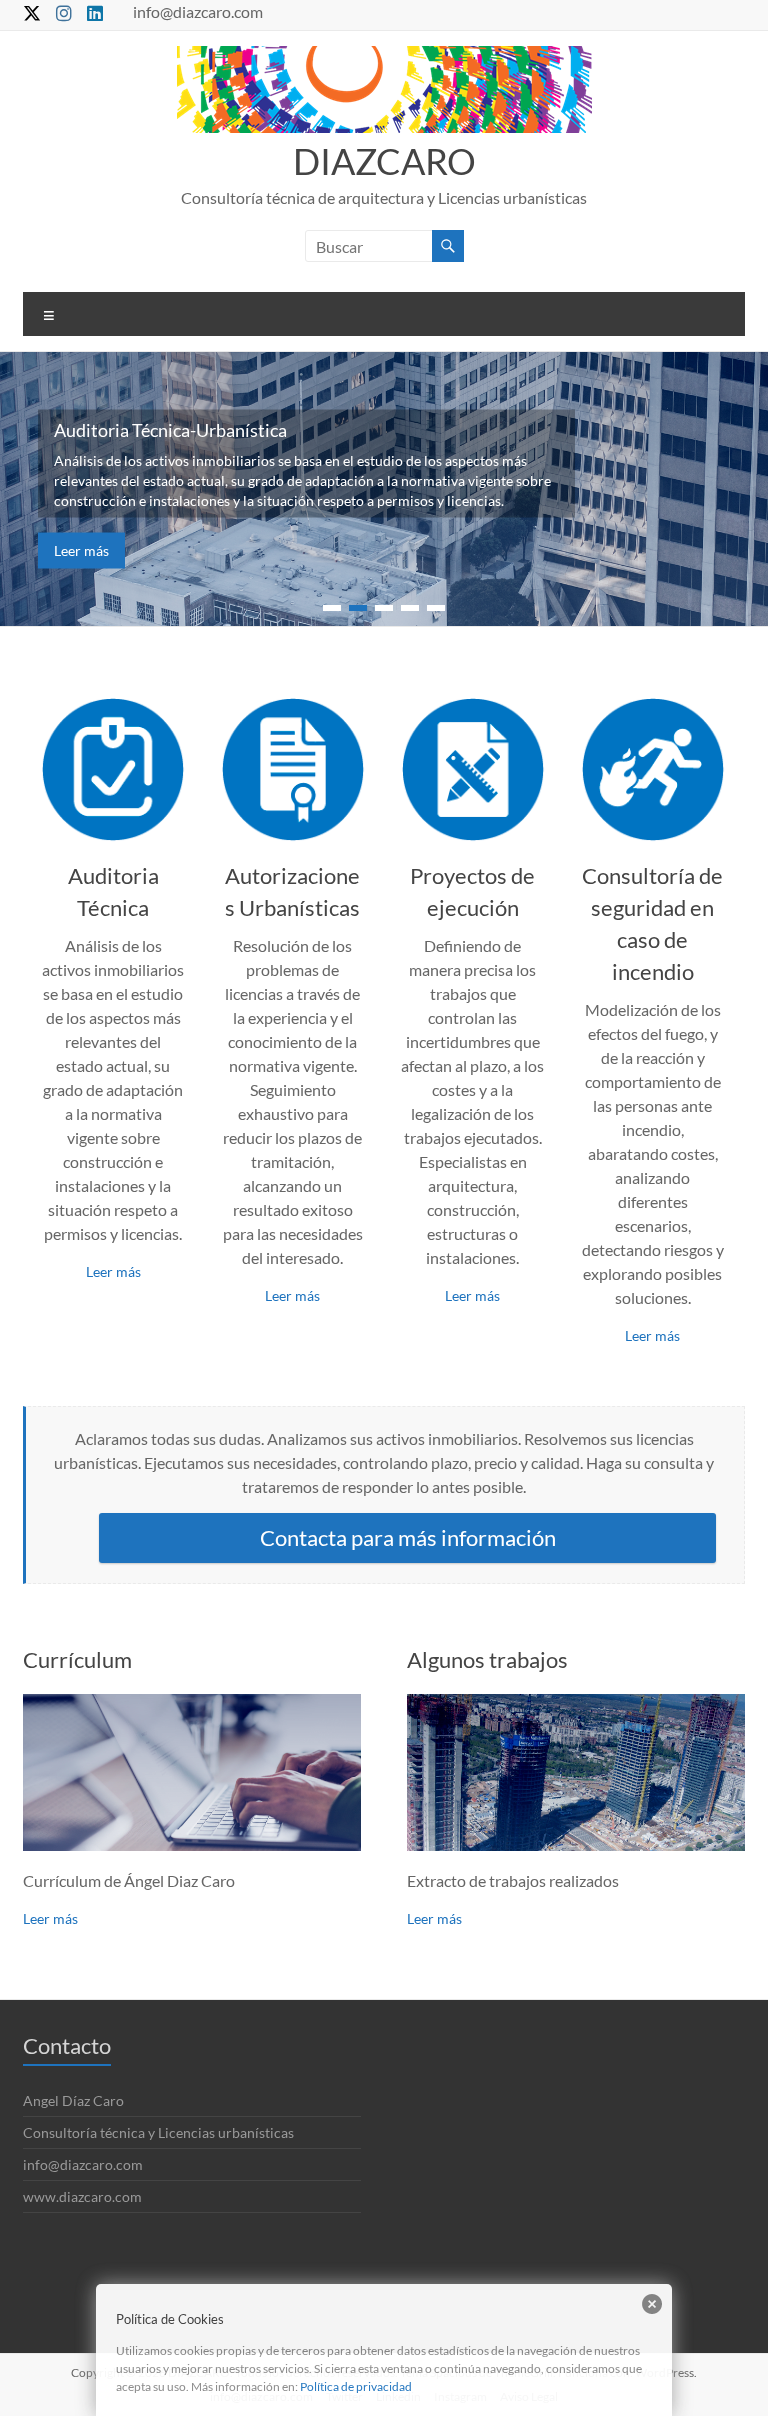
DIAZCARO (384, 161)
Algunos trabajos (487, 1659)
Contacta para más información (408, 1537)
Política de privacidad (356, 2386)
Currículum (77, 1659)
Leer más (81, 550)
